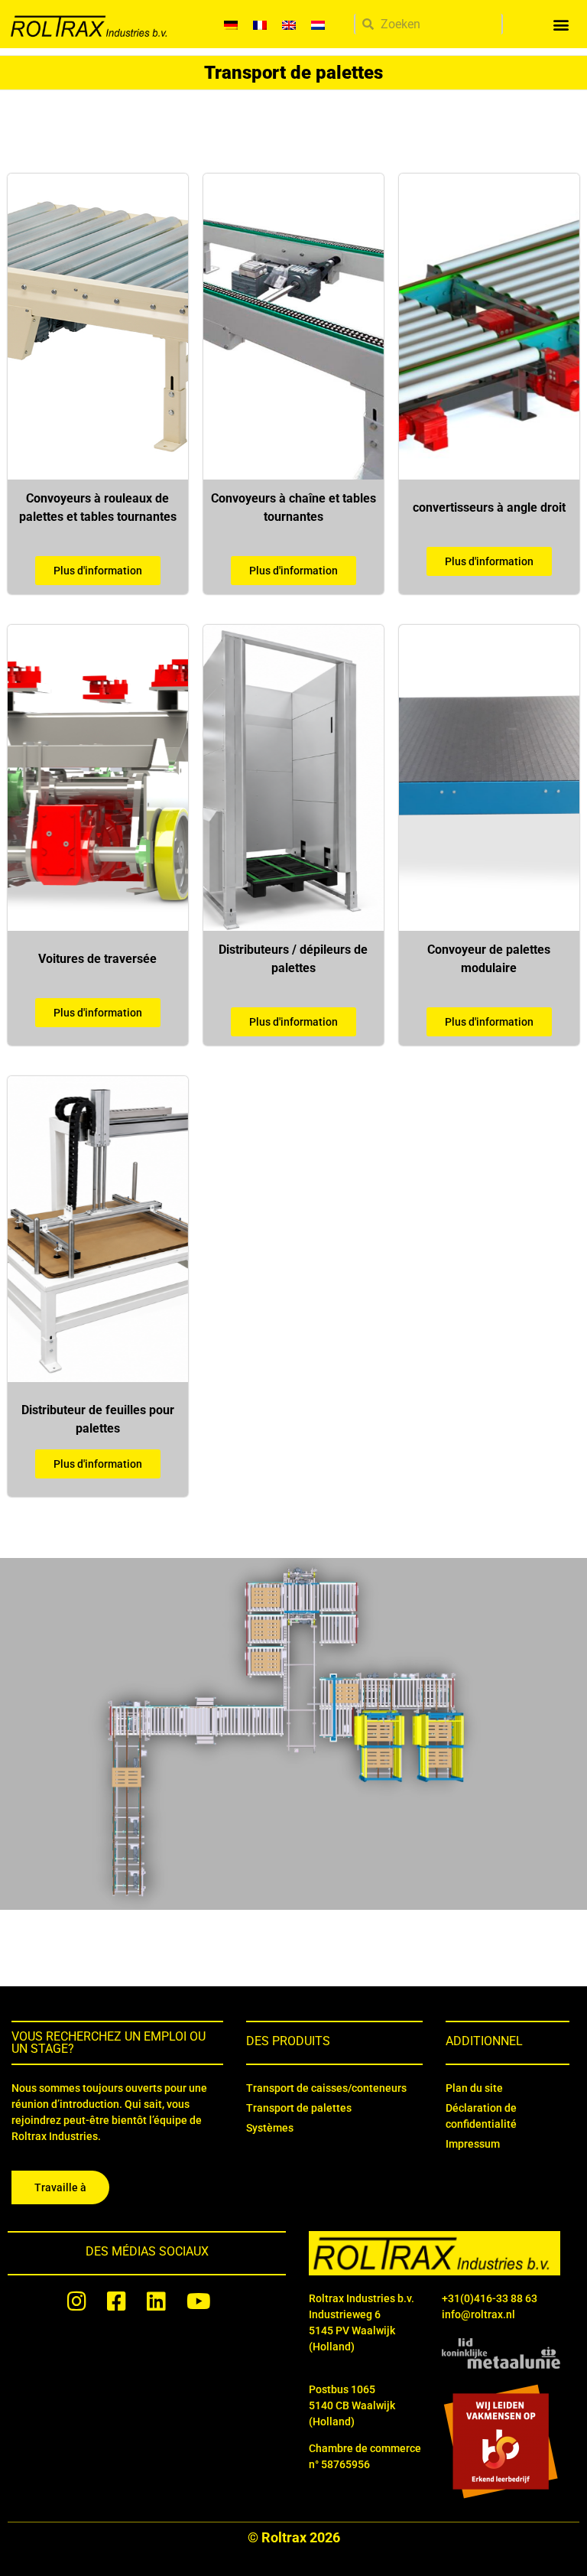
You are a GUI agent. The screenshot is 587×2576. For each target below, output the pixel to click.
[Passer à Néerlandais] (318, 24)
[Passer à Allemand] (231, 24)
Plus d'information (98, 571)
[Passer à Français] (260, 24)
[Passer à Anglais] (289, 24)
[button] (561, 24)
